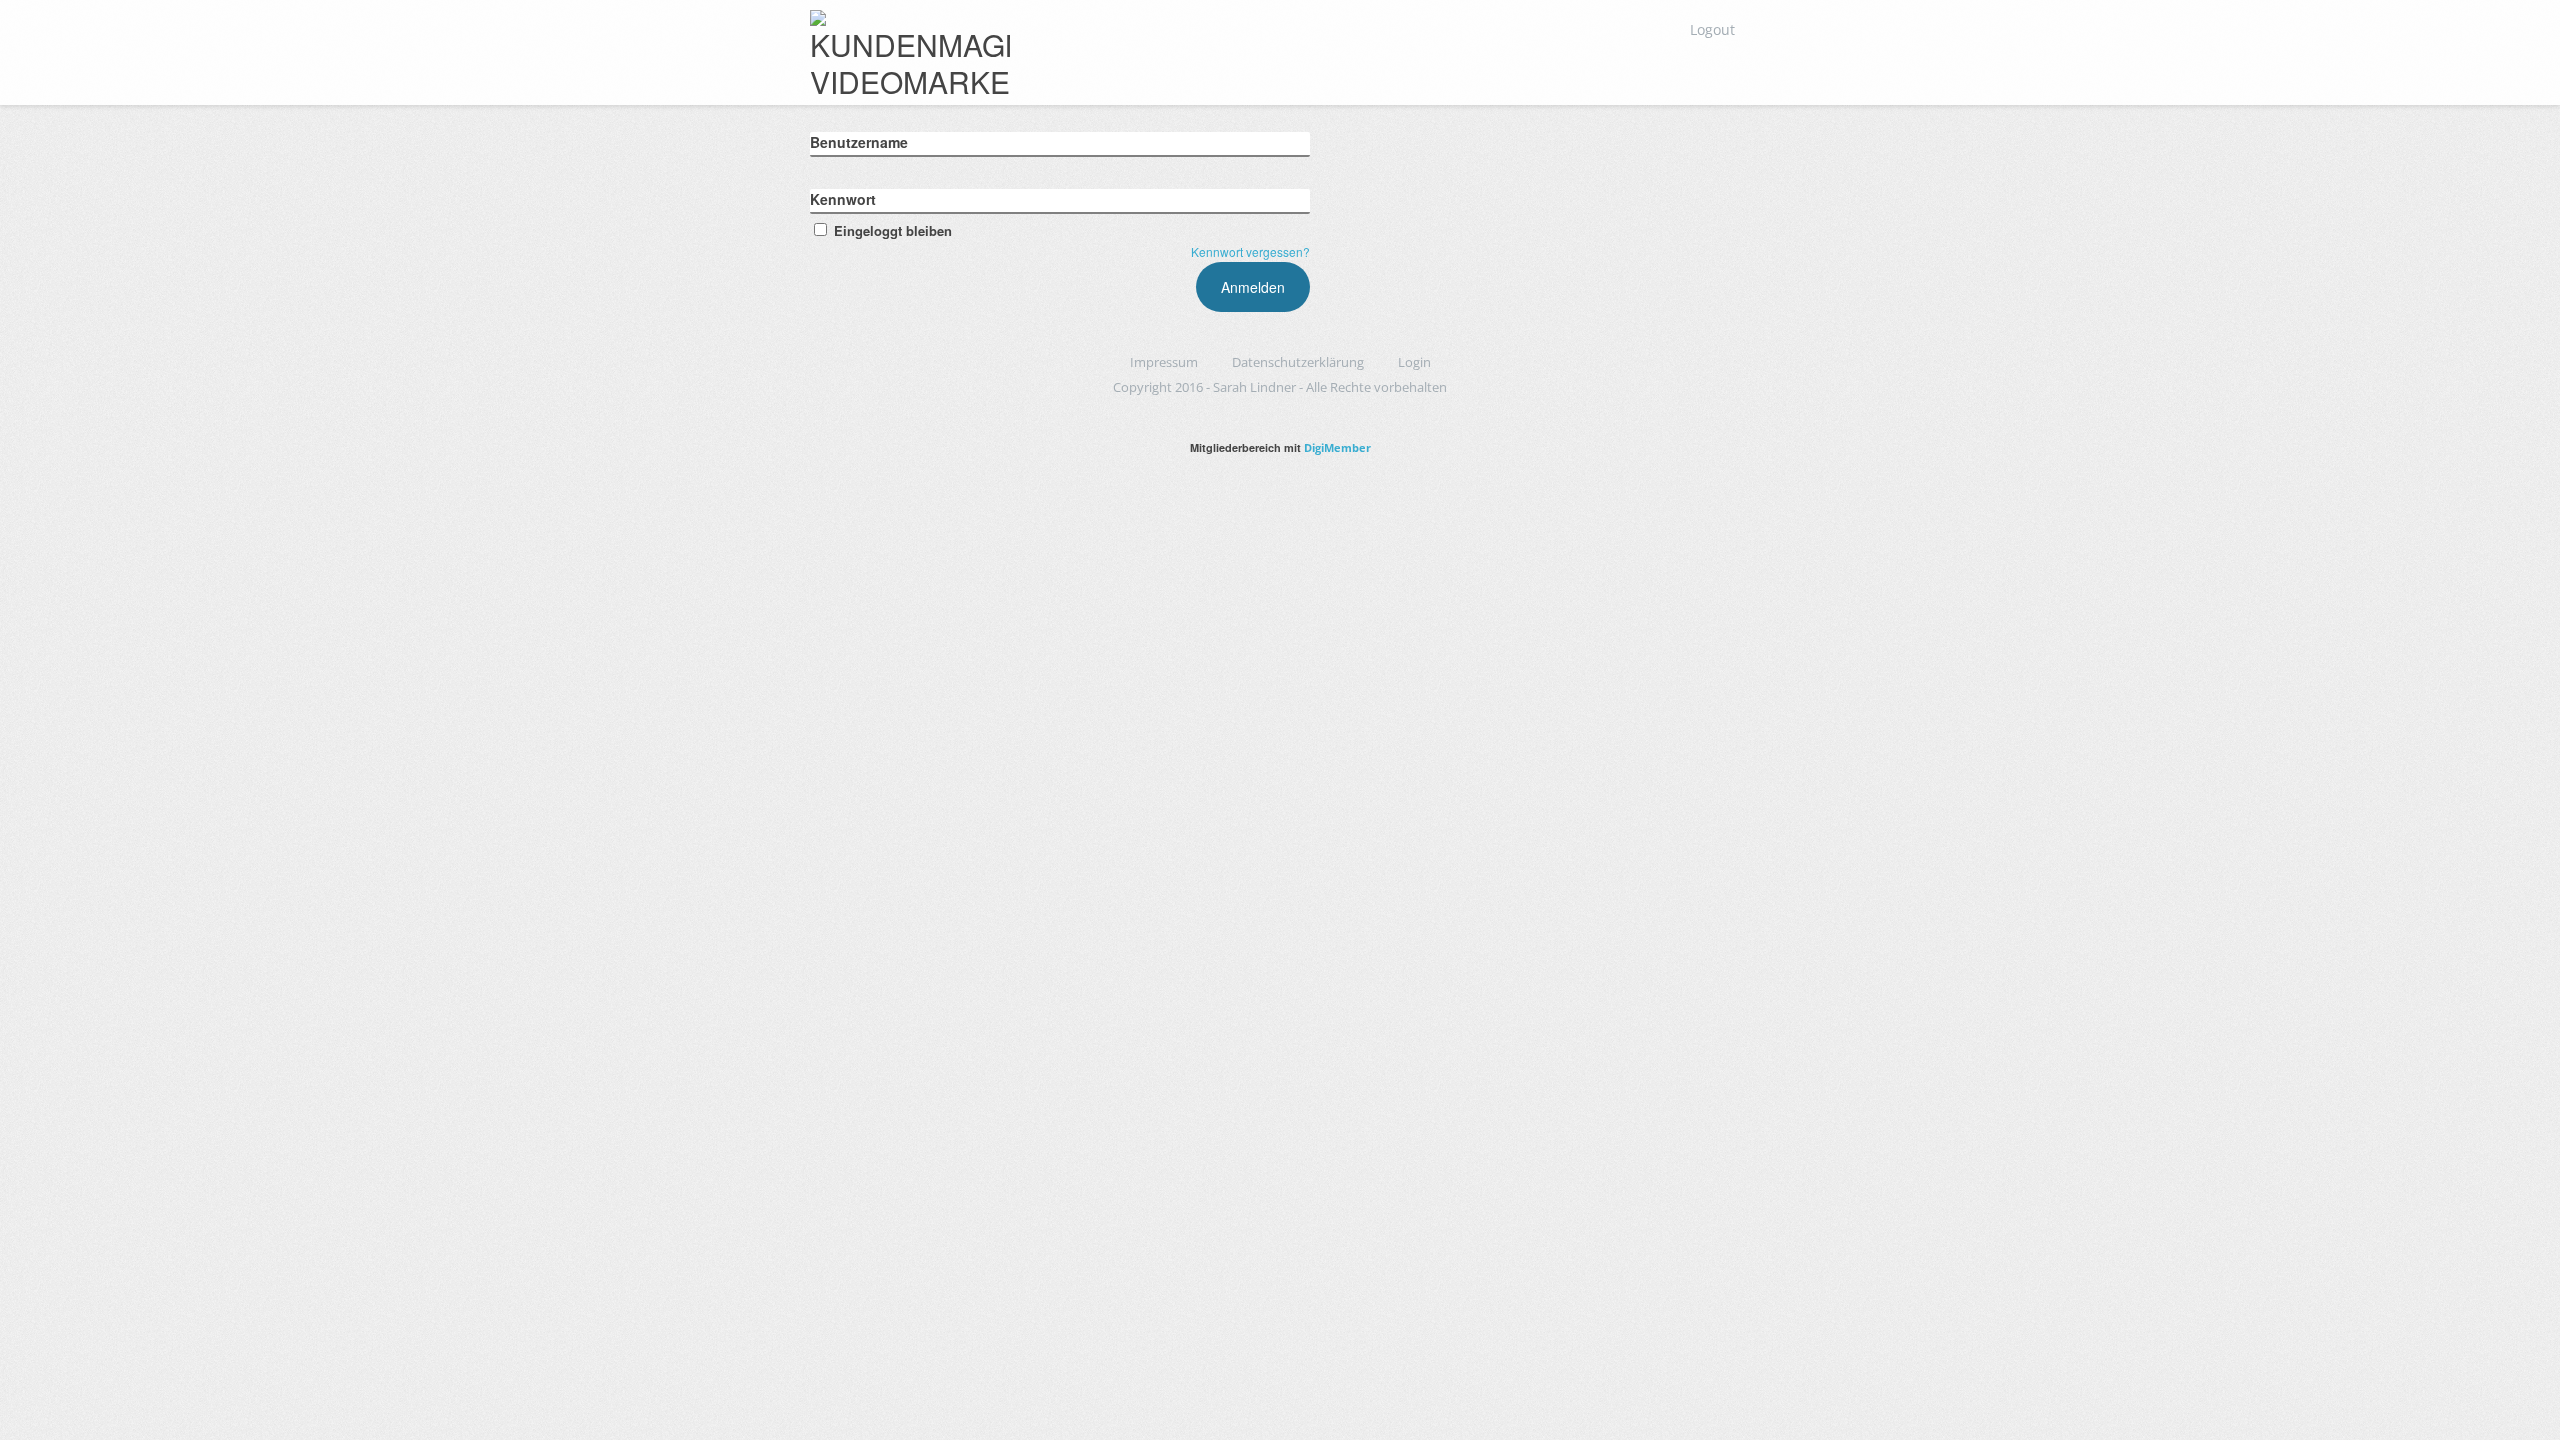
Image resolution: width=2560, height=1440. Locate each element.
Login (1414, 362)
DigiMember (1337, 447)
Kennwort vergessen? (1250, 251)
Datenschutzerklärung (1298, 362)
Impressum (1164, 362)
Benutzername (859, 142)
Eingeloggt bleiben (893, 230)
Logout (1712, 29)
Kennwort (843, 199)
